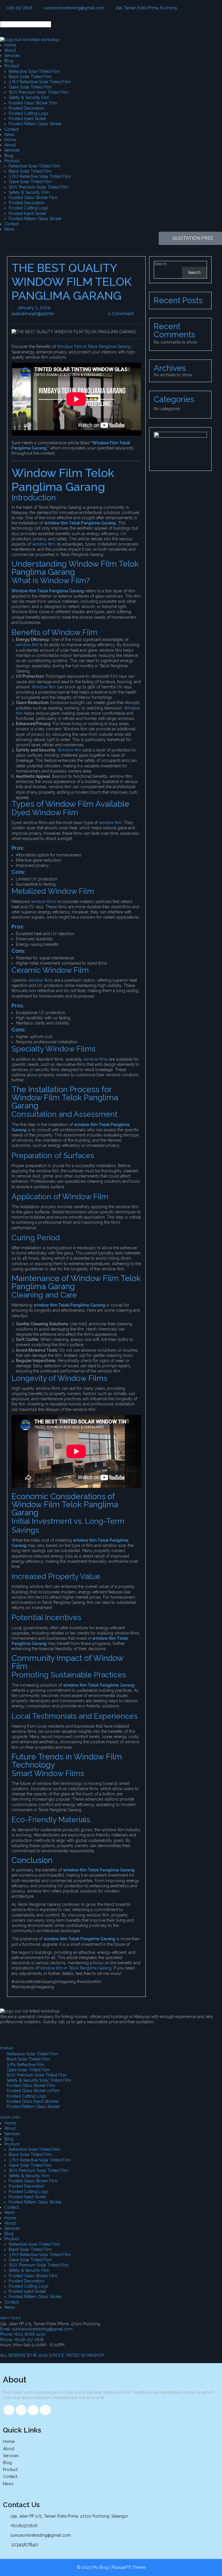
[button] (111, 19)
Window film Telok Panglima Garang (48, 591)
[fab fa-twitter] (21, 2410)
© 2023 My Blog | (94, 2567)
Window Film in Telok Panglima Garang (94, 347)
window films (43, 902)
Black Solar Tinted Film (30, 77)
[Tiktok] (23, 2032)
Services (12, 56)
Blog (9, 61)
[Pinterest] (70, 2032)
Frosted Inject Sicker (27, 119)
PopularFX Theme (128, 2567)
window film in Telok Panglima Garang (76, 1968)
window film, (44, 544)
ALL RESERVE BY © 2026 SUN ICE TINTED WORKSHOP (52, 2355)
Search (160, 264)
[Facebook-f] (7, 2032)
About (10, 50)
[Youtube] (54, 2032)
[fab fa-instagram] (45, 2410)
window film (28, 645)
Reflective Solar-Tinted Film (34, 71)
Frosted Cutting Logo (29, 113)
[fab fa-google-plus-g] (33, 2410)
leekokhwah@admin (54, 314)
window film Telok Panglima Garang (69, 1305)
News (10, 134)
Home (10, 45)
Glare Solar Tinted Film (30, 87)
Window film (44, 687)
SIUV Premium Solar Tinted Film (39, 92)
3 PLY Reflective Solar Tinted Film (40, 82)
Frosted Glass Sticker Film (33, 103)
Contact (12, 129)
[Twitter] (38, 2032)
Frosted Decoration (27, 108)
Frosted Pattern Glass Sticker (35, 124)
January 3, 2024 (50, 308)
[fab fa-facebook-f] (9, 2410)
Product (12, 66)
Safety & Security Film (29, 97)
